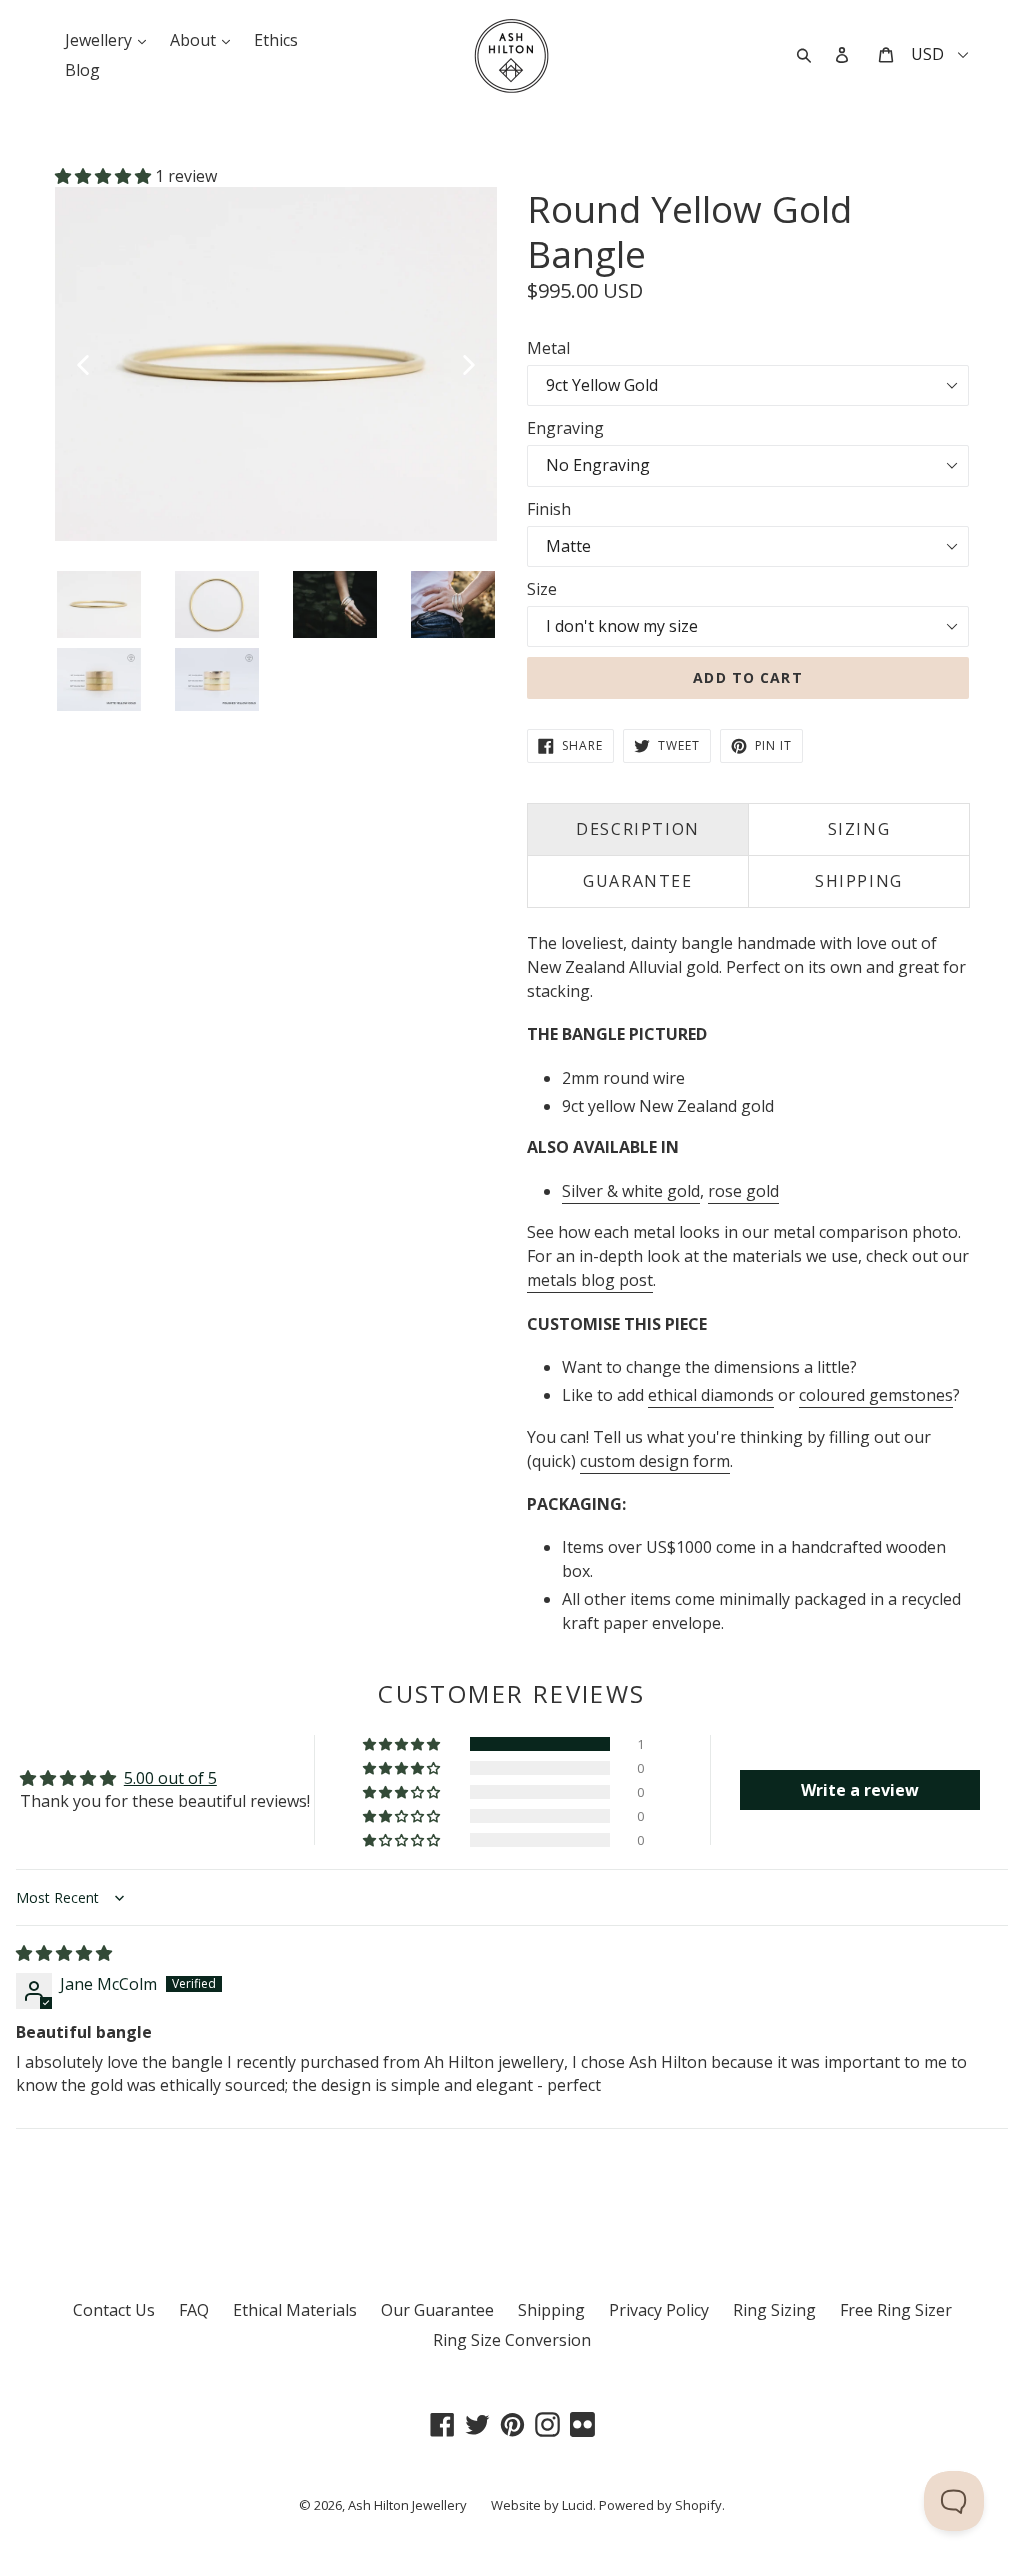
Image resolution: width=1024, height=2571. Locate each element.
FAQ (194, 2310)
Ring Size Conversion (512, 2340)
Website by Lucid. (543, 2505)
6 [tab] (161, 556)
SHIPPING (859, 881)
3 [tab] (101, 556)
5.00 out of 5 (170, 1778)
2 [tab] (81, 556)
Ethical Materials (295, 2310)
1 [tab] (61, 556)
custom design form (655, 1461)
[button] (105, 176)
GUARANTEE (637, 881)
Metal (548, 348)
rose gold (743, 1191)
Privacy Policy (659, 2310)
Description (638, 829)
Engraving (565, 428)
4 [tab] (121, 556)
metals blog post (590, 1280)
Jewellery (110, 39)
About (205, 39)
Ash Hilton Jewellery (407, 2505)
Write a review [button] (860, 1790)
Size (542, 589)
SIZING (859, 829)
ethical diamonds (711, 1395)
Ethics (276, 40)
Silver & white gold (631, 1191)
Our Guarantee (437, 2310)
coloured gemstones (876, 1395)
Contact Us (114, 2310)
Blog (82, 70)
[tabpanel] (276, 364)
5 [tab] (141, 556)
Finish (549, 509)
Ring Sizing (774, 2310)
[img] (64, 1953)
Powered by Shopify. (662, 2505)
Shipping (551, 2310)
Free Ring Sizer (896, 2310)
